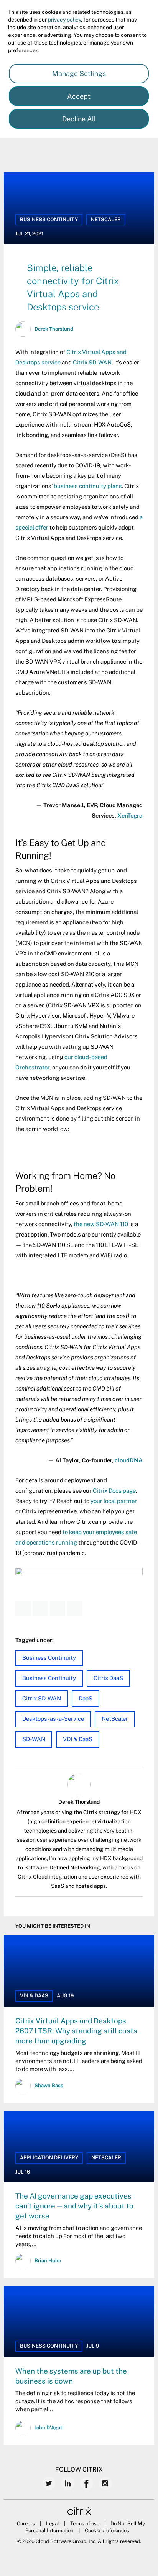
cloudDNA (129, 1460)
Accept (79, 96)
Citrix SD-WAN (92, 362)
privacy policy (64, 20)
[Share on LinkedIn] (58, 1608)
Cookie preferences (107, 2530)
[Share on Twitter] (40, 1608)
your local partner (114, 1501)
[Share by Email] (75, 1608)
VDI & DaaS (78, 1739)
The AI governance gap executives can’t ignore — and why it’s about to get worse (74, 2206)
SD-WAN (34, 1739)
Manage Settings (79, 74)
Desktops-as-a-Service (53, 1719)
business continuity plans (88, 486)
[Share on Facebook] (23, 1608)
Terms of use (85, 2524)
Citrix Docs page (114, 1491)
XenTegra (130, 815)
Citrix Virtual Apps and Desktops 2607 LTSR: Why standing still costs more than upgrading (76, 2031)
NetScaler (106, 219)
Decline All (79, 119)
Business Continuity (49, 219)
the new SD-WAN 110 (101, 1224)
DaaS (86, 1698)
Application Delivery (49, 2158)
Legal (53, 2524)
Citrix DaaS (108, 1678)
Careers (26, 2524)
